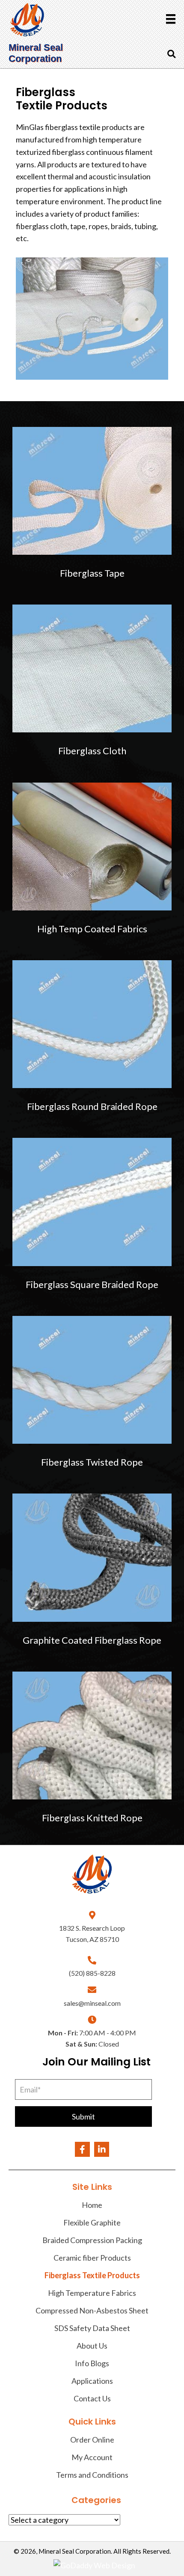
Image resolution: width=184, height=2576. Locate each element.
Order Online (92, 2440)
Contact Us (92, 2398)
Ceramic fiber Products (92, 2258)
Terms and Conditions (92, 2475)
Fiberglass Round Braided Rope (92, 1106)
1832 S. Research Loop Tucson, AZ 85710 (92, 1934)
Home (92, 2205)
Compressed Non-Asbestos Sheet (92, 2310)
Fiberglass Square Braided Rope (92, 1284)
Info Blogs (92, 2363)
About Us (92, 2346)
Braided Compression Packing (92, 2240)
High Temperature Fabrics (92, 2293)
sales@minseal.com (92, 2003)
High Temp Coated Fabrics (92, 929)
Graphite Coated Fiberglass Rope (92, 1640)
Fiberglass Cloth (92, 751)
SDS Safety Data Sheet (92, 2328)
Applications (92, 2381)
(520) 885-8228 (92, 1973)
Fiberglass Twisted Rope (92, 1462)
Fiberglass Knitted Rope (92, 1818)
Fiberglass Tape (92, 573)
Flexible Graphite (92, 2222)
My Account (92, 2457)
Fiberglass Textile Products (92, 2275)
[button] (83, 2116)
